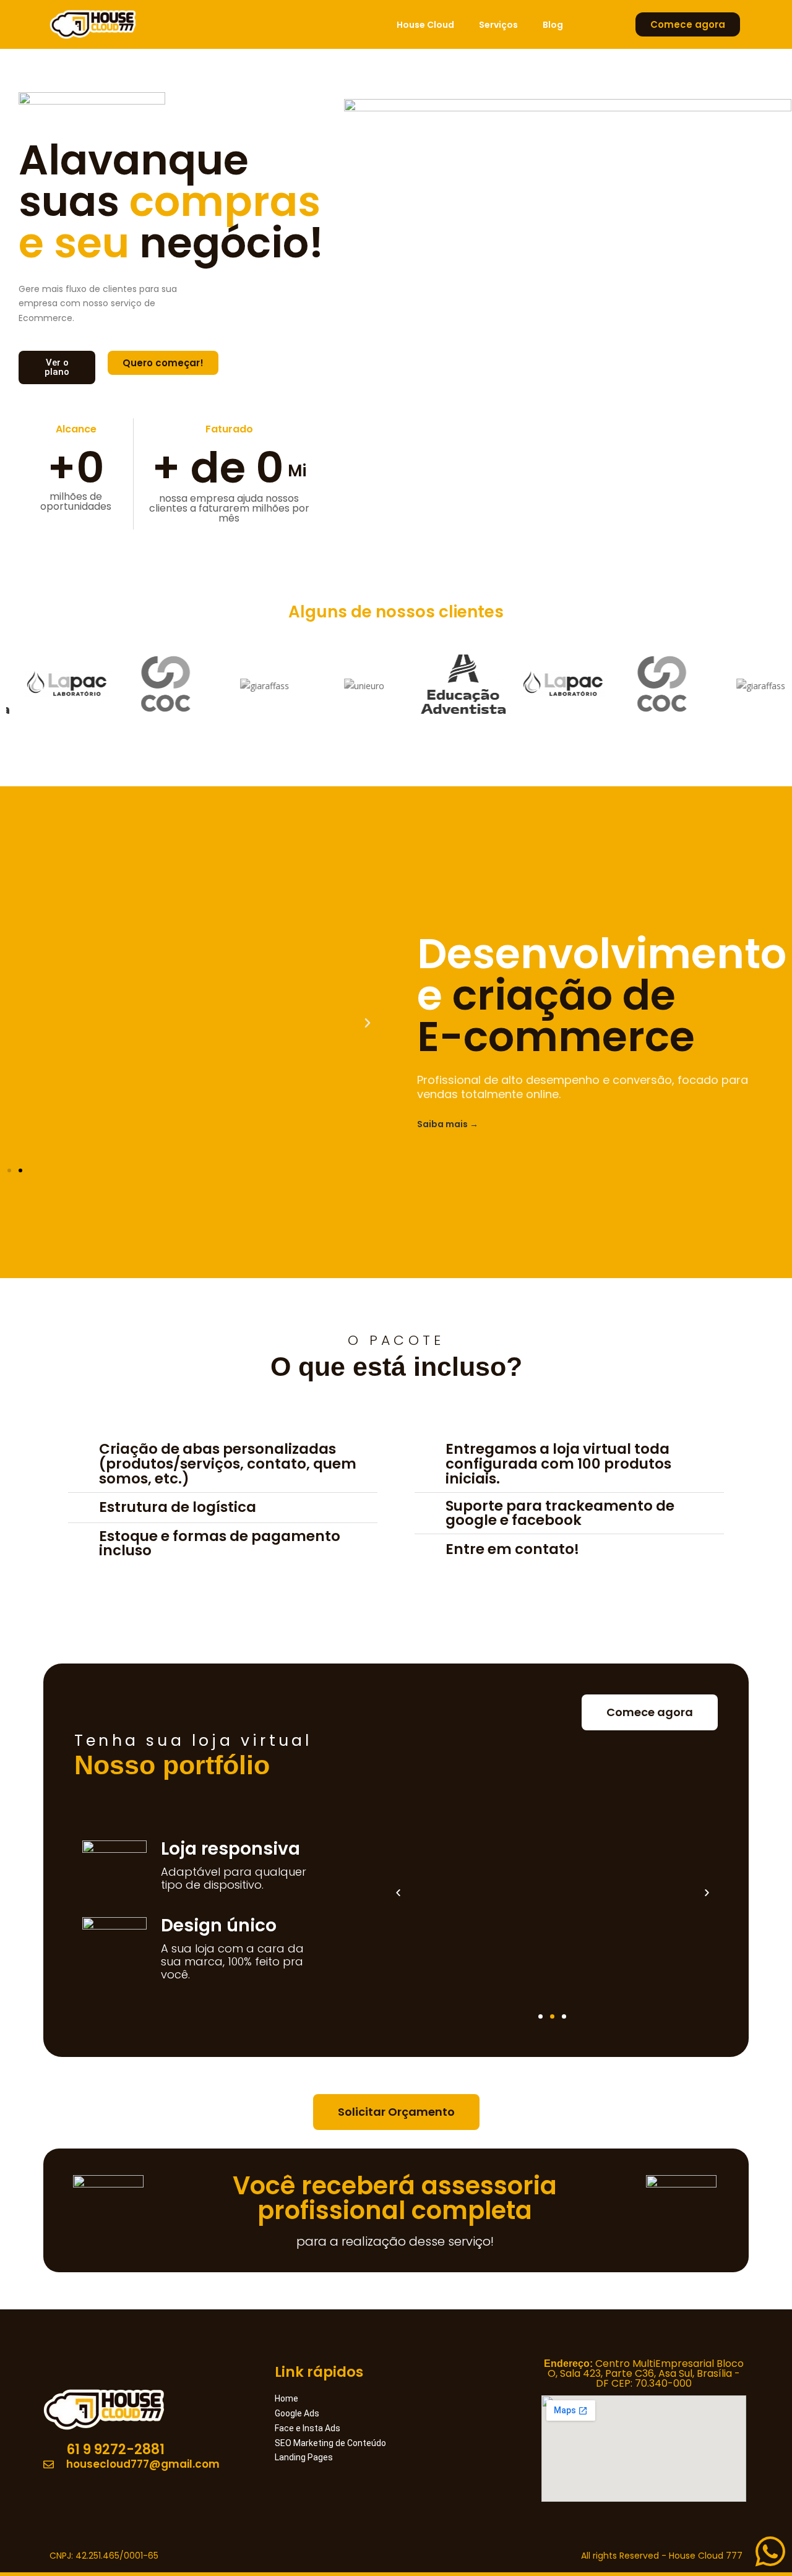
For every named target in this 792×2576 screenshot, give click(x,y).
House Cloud (425, 25)
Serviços (498, 25)
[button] (368, 1023)
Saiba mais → (448, 1124)
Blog (553, 25)
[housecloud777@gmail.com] (148, 2465)
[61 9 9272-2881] (148, 2450)
